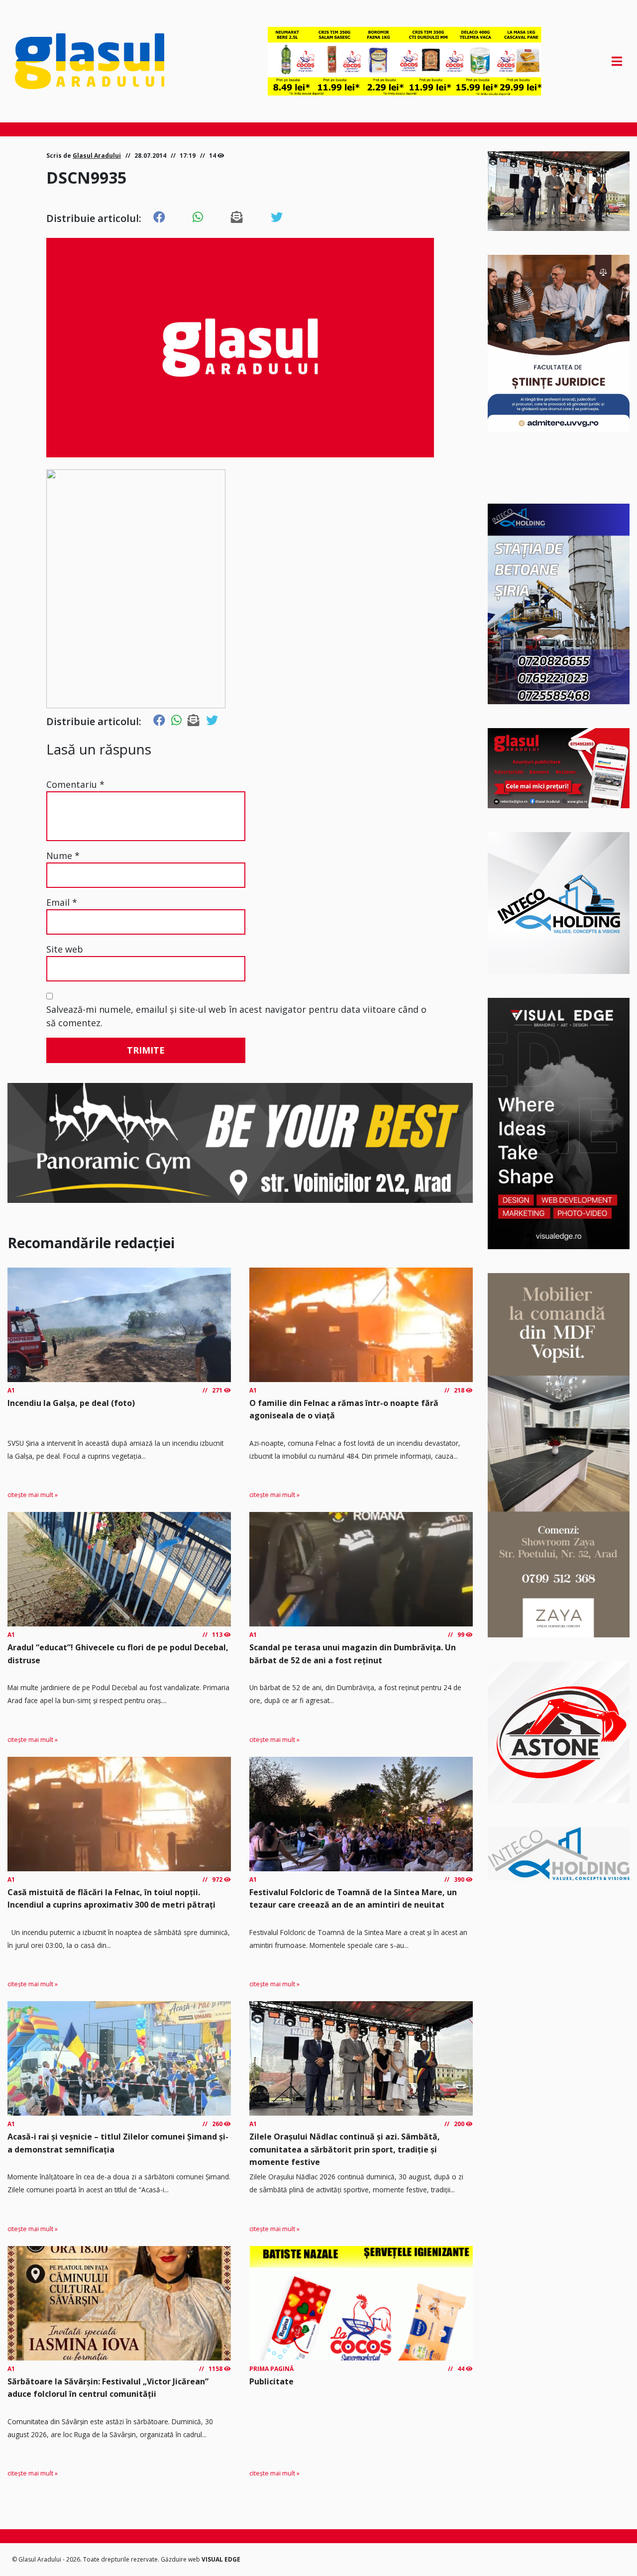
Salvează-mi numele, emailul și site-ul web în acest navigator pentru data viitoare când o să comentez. (236, 1016)
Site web (65, 949)
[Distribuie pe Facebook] (159, 217)
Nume (63, 856)
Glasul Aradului (97, 156)
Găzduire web (181, 2559)
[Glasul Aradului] (106, 61)
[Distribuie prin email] (237, 217)
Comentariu (75, 784)
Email (62, 902)
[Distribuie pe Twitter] (277, 217)
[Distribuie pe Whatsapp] (198, 217)
